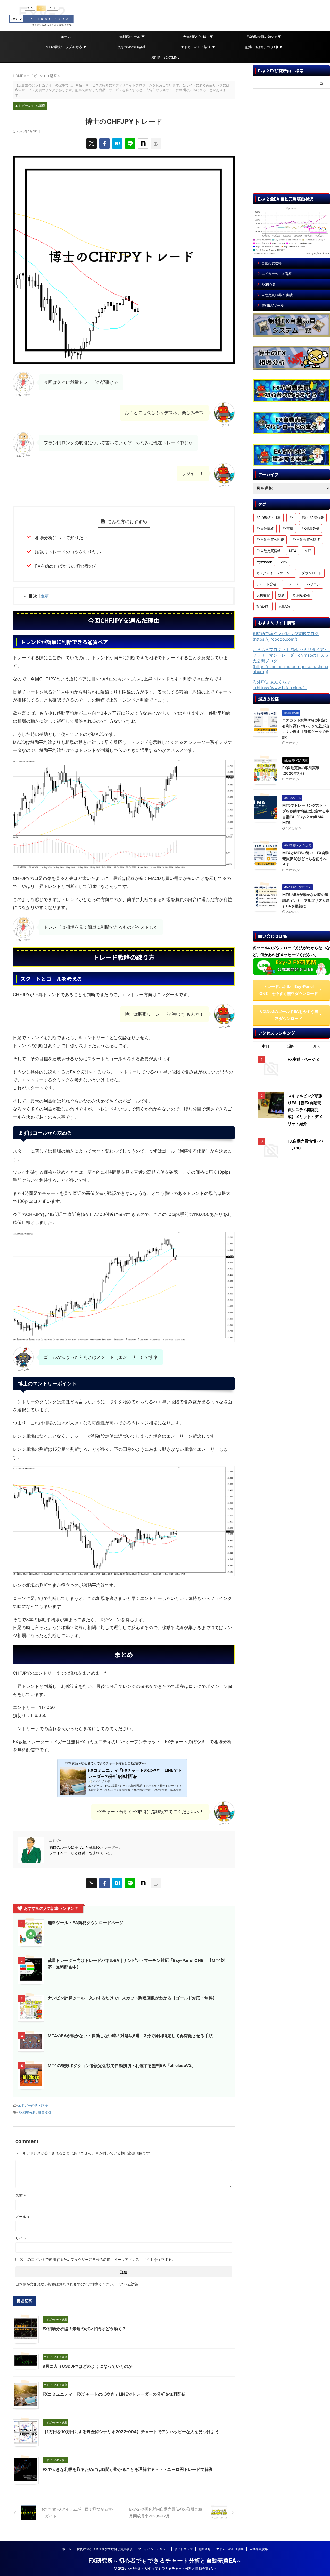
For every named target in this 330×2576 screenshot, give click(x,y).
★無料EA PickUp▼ (198, 37)
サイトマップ (184, 2549)
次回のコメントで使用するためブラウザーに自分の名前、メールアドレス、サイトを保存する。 (98, 2259)
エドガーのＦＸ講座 (33, 2105)
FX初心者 (269, 284)
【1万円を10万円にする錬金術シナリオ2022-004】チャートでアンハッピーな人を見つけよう (131, 2432)
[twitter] (92, 144)
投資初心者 (302, 595)
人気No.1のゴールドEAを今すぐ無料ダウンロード (288, 1015)
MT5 (308, 551)
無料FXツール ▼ (132, 37)
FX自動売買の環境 (306, 540)
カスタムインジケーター (275, 573)
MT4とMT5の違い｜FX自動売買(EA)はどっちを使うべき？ (306, 858)
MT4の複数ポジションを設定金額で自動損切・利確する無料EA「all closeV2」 (122, 2065)
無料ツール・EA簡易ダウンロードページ (86, 1923)
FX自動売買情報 (268, 551)
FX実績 (288, 529)
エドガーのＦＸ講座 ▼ (198, 47)
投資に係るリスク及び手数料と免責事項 (105, 2549)
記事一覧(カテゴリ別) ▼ (264, 47)
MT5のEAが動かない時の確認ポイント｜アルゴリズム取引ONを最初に (306, 900)
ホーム (66, 37)
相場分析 (263, 606)
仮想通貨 (263, 595)
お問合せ (204, 2549)
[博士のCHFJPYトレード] (117, 144)
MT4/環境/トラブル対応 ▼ (66, 47)
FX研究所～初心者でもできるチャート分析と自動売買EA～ (165, 2561)
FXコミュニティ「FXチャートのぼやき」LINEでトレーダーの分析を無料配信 (114, 2394)
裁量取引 (45, 2112)
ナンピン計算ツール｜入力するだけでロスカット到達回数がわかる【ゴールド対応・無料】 (132, 1998)
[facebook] (104, 144)
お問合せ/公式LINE (165, 57)
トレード (292, 584)
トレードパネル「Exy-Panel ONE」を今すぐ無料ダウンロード (289, 990)
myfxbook (264, 562)
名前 (21, 2195)
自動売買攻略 (271, 263)
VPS (284, 562)
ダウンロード (312, 573)
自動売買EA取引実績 (277, 295)
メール (23, 2217)
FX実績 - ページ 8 (303, 1059)
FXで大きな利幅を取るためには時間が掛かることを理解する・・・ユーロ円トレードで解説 (128, 2469)
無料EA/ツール (273, 305)
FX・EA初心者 (313, 518)
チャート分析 (266, 584)
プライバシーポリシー (153, 2549)
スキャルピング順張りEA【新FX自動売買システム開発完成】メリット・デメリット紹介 (305, 1110)
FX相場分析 (27, 2112)
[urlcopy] (156, 144)
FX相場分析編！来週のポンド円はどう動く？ (84, 2329)
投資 (282, 595)
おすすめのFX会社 (132, 47)
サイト (21, 2238)
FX (291, 518)
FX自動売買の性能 (270, 540)
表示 (44, 596)
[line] (130, 144)
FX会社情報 (265, 529)
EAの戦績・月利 (269, 518)
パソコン (313, 584)
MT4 (292, 551)
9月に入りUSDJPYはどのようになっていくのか (87, 2366)
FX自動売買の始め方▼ (264, 37)
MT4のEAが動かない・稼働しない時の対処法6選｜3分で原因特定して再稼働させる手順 (130, 2036)
